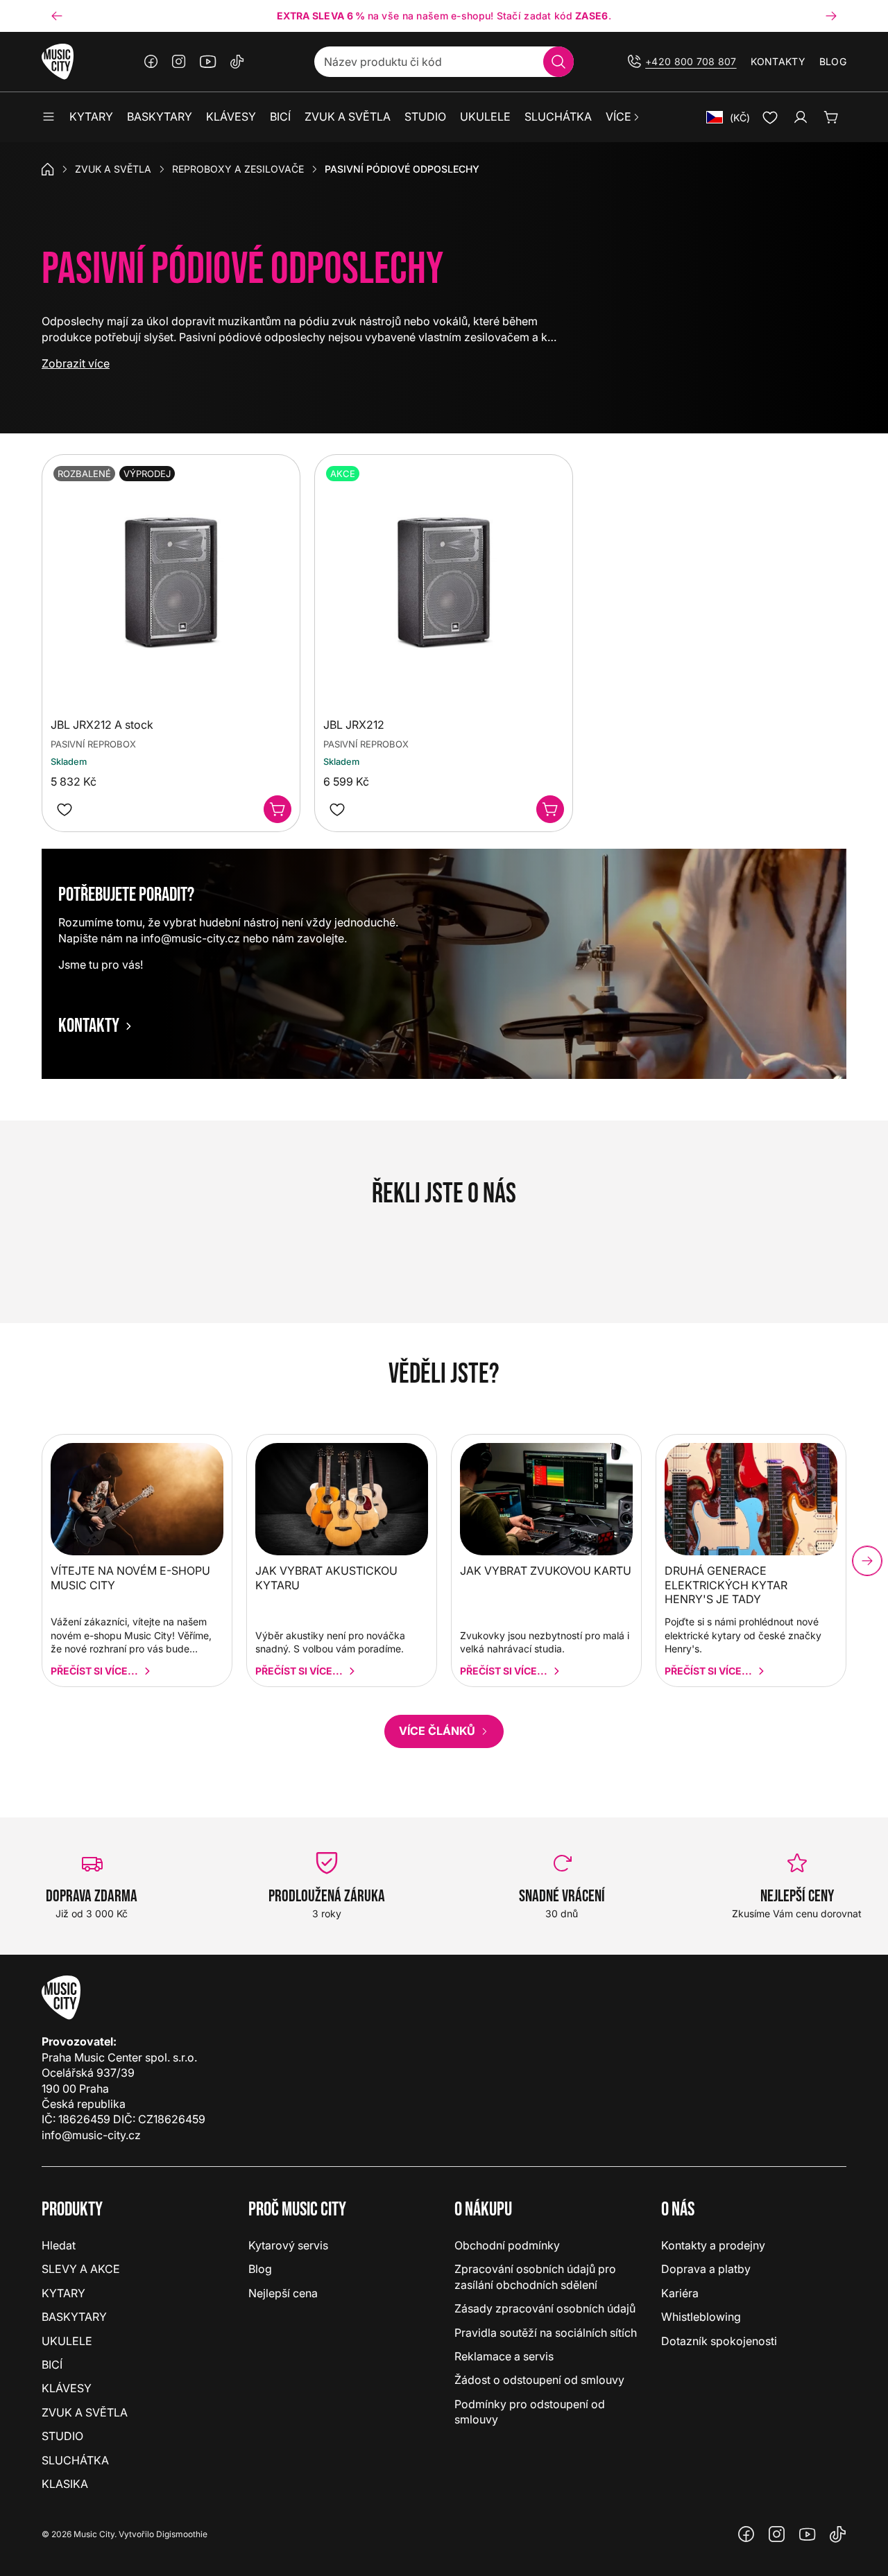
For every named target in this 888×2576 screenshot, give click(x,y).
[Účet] (801, 117)
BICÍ (52, 2365)
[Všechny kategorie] (49, 117)
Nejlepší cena (283, 2293)
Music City (94, 2534)
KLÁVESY (67, 2388)
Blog (833, 61)
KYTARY (63, 2293)
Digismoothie (182, 2534)
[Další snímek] (831, 16)
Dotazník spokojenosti (719, 2341)
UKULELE (67, 2341)
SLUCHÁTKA (75, 2460)
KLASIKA (65, 2484)
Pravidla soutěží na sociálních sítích (546, 2333)
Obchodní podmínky (507, 2245)
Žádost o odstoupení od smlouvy (539, 2380)
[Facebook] (151, 62)
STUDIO (62, 2436)
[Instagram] (179, 62)
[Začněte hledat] (558, 62)
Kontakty (778, 61)
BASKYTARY (74, 2317)
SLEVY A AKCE (81, 2269)
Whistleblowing (701, 2317)
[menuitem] (623, 117)
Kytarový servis (288, 2245)
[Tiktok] (237, 62)
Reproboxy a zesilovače (238, 169)
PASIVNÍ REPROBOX (93, 744)
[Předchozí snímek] (57, 16)
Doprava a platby (706, 2269)
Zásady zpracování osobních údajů (545, 2308)
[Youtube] (208, 62)
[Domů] (48, 169)
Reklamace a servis (504, 2356)
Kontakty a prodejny (713, 2245)
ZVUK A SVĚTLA (113, 169)
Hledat (59, 2245)
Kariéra (680, 2293)
